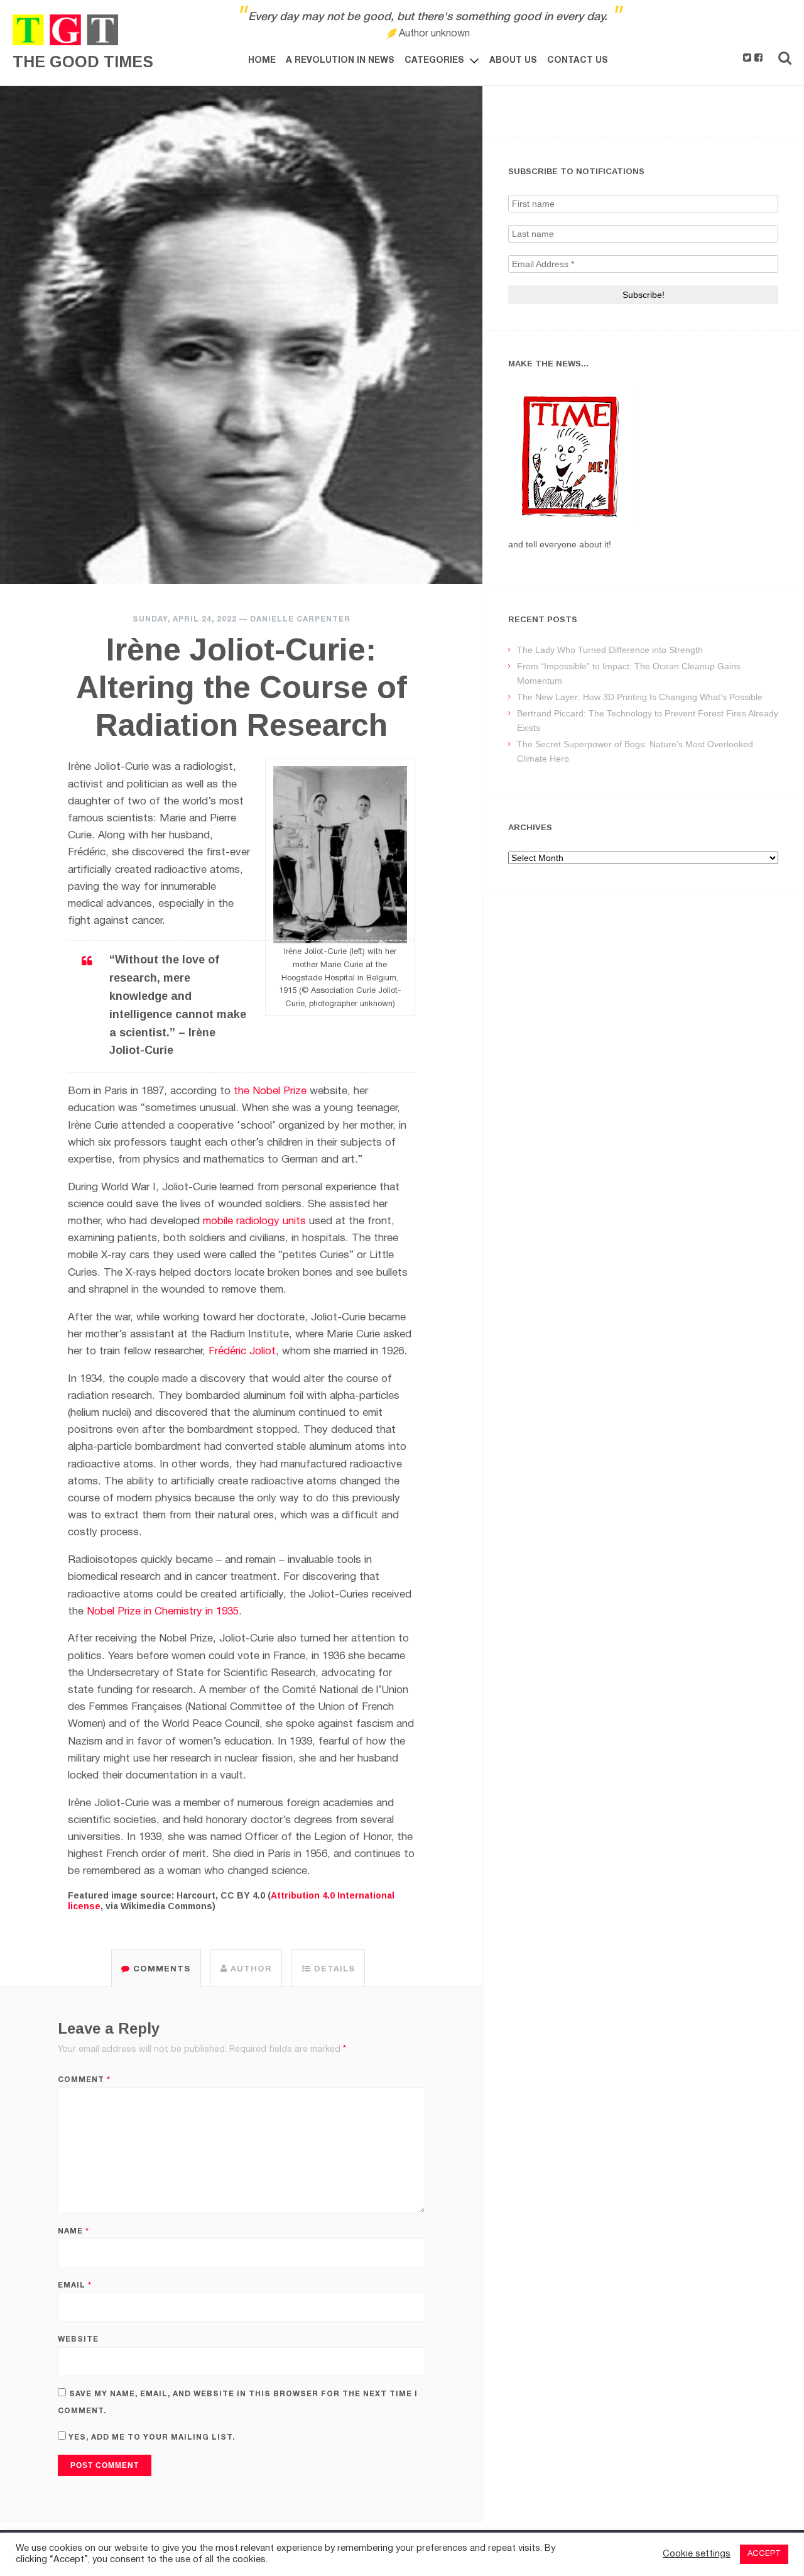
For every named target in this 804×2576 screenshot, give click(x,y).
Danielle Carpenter (300, 619)
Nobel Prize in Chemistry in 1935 (163, 1612)
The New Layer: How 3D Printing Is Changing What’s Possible (640, 697)
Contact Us (578, 61)
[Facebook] (758, 58)
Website (78, 2339)
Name (73, 2231)
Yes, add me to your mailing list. (150, 2437)
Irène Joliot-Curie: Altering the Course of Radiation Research (242, 688)
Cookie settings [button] (697, 2554)
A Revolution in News (340, 61)
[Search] (785, 58)
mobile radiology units (254, 1221)
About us (513, 61)
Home (262, 61)
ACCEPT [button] (764, 2554)
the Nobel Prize (270, 1091)
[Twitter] (747, 58)
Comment (84, 2080)
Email (75, 2285)
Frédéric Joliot (242, 1351)
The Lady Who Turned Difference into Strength (610, 650)
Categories (434, 61)
